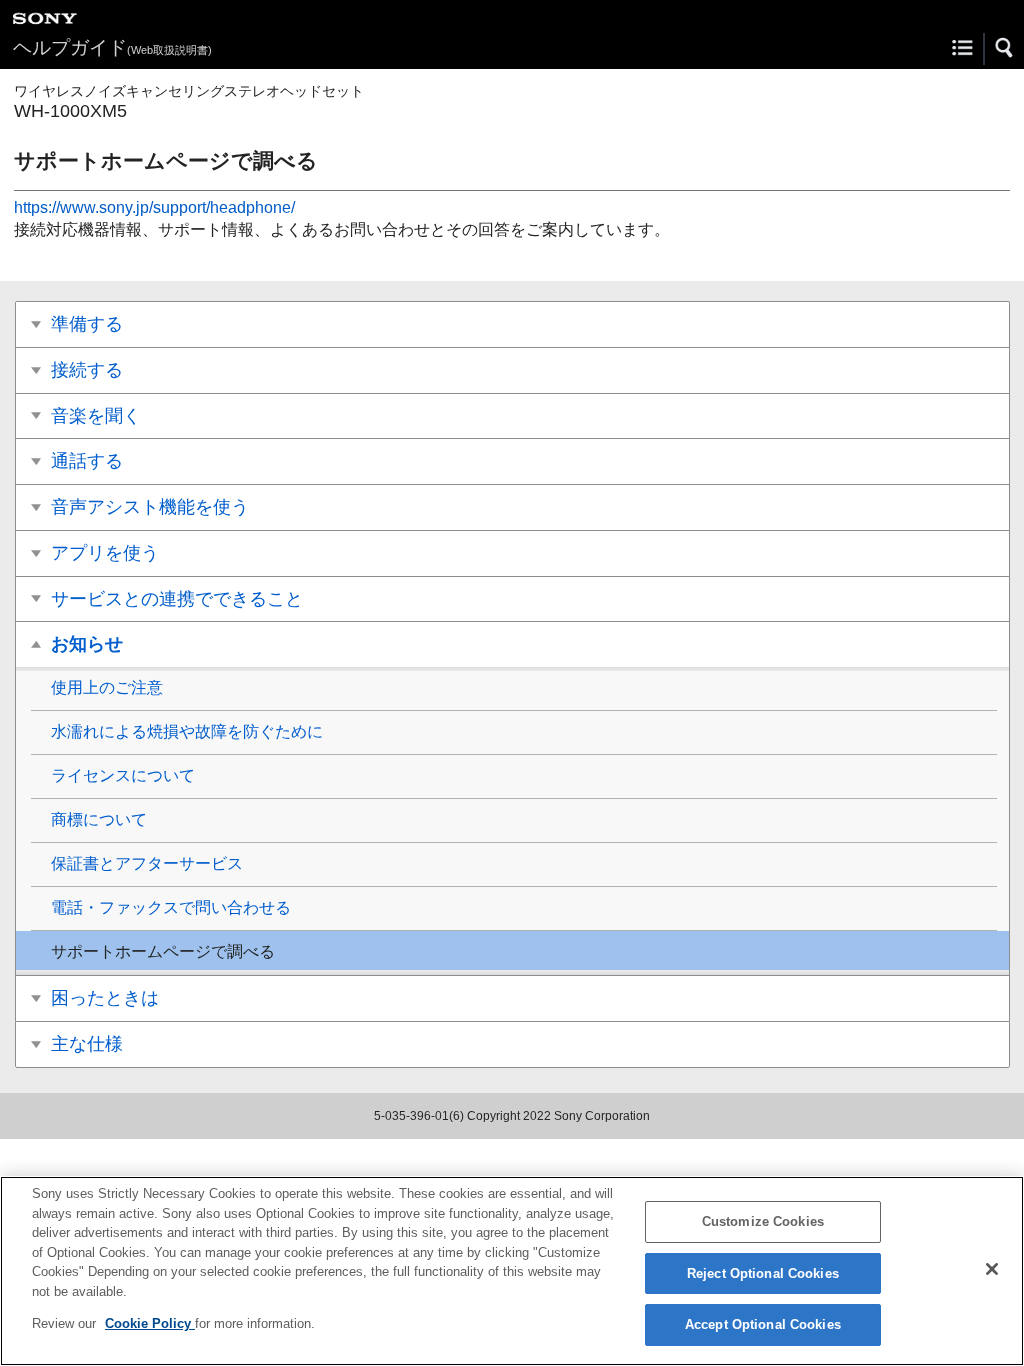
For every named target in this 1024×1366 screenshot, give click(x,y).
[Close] (992, 1269)
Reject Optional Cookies (763, 1273)
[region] (512, 1271)
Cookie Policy (150, 1323)
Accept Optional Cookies (763, 1324)
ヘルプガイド (112, 47)
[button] (1005, 48)
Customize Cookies (763, 1221)
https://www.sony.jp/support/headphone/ (154, 207)
